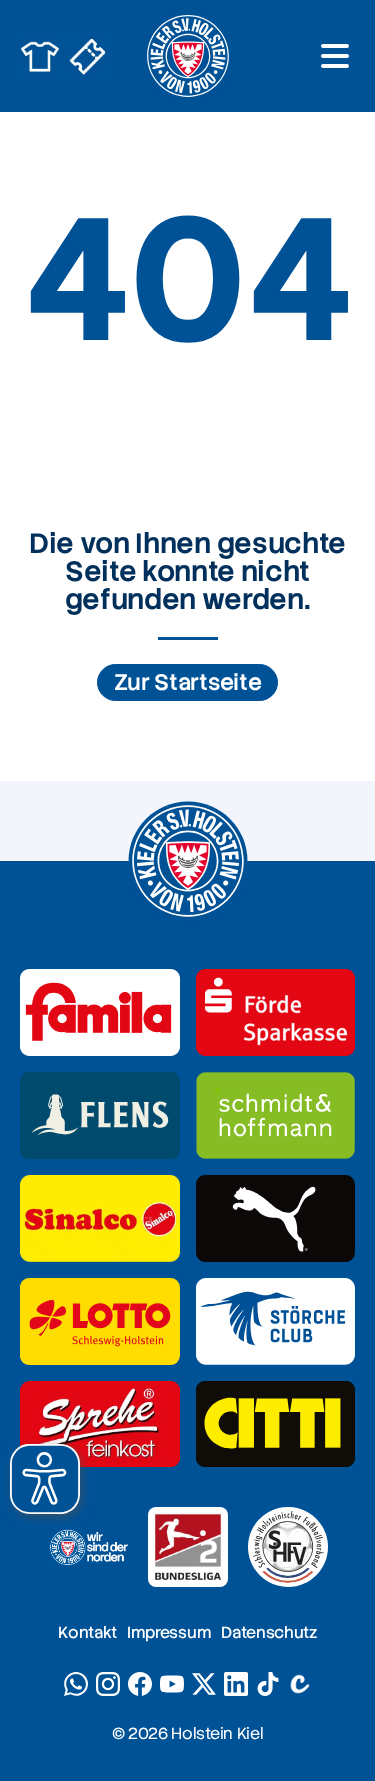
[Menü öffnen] (335, 56)
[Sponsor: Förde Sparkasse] (276, 1012)
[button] (45, 1479)
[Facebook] (140, 1684)
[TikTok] (268, 1684)
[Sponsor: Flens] (100, 1115)
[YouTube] (172, 1684)
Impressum (169, 1632)
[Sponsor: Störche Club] (276, 1321)
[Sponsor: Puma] (276, 1218)
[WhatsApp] (76, 1684)
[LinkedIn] (236, 1684)
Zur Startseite (188, 682)
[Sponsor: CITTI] (276, 1424)
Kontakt (87, 1632)
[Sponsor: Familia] (100, 1012)
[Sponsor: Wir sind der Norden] (88, 1547)
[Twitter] (204, 1684)
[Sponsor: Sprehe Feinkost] (100, 1424)
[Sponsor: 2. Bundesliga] (188, 1547)
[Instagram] (108, 1684)
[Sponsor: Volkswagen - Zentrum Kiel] (276, 1115)
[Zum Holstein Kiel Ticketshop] (88, 56)
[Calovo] (300, 1684)
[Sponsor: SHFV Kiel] (288, 1547)
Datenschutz (268, 1632)
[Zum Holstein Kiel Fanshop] (40, 56)
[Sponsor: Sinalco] (100, 1218)
